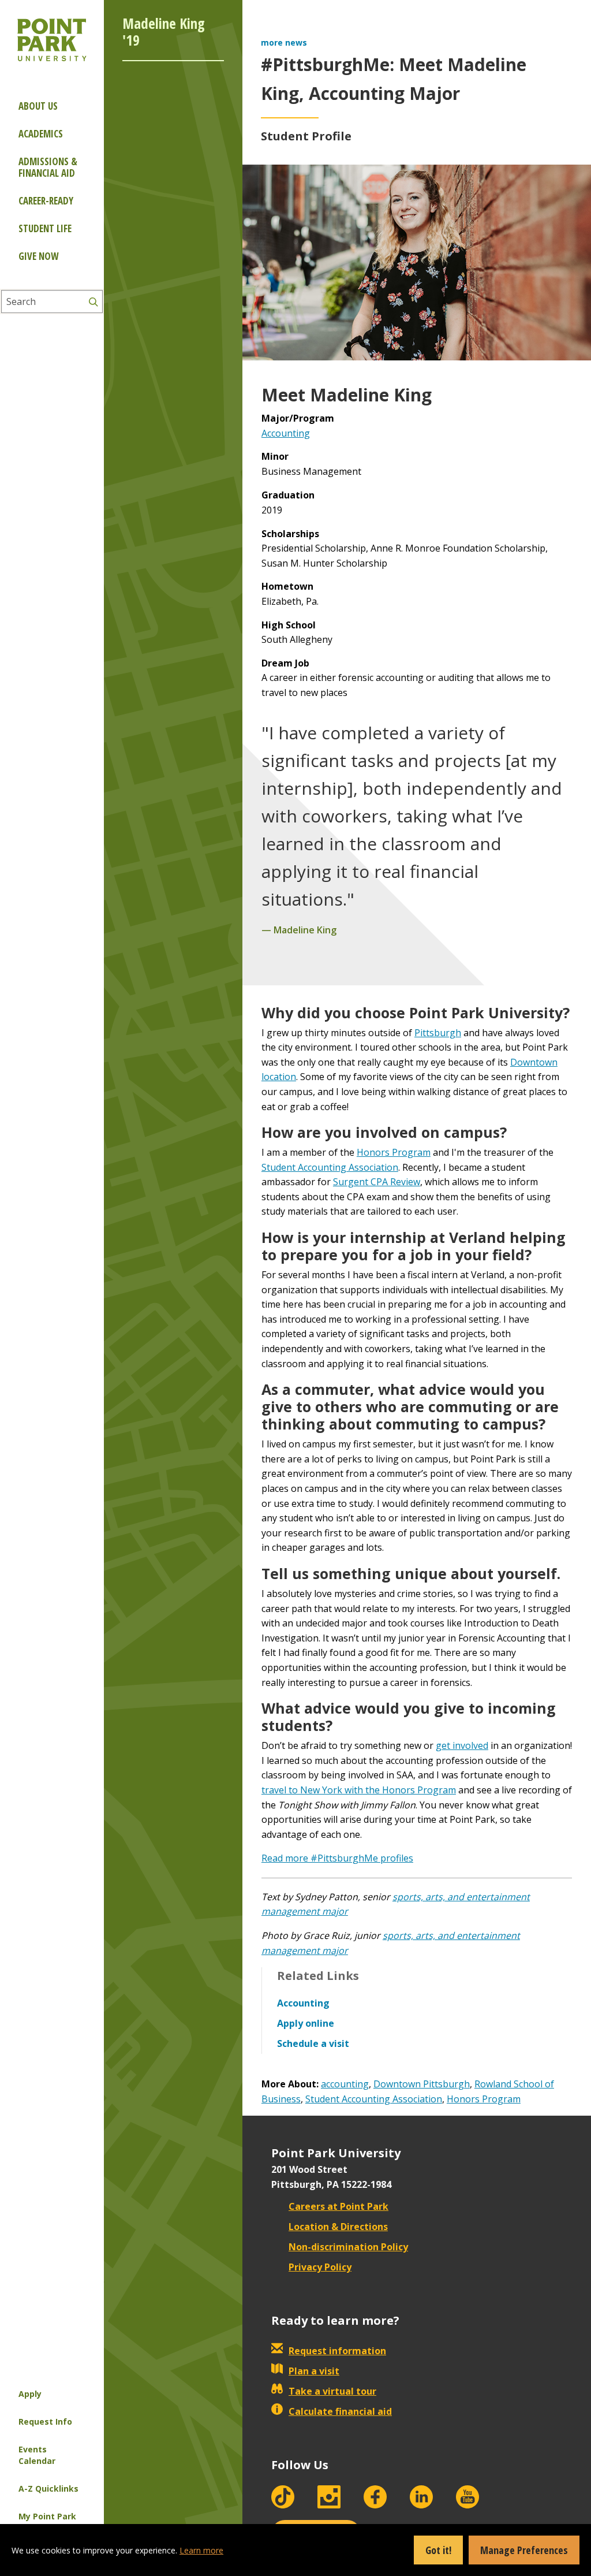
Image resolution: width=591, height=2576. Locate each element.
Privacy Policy (320, 2267)
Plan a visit (314, 2371)
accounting (345, 2084)
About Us (38, 106)
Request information (337, 2351)
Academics (41, 134)
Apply (30, 2394)
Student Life (45, 228)
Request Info (45, 2421)
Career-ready (46, 201)
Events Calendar (37, 2455)
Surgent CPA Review (377, 1182)
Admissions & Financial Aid (48, 167)
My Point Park (47, 2516)
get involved (462, 1745)
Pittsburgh (438, 1033)
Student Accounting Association (330, 1167)
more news (284, 42)
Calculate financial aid (340, 2411)
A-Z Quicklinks (48, 2488)
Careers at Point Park (338, 2206)
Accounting (286, 433)
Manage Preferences (524, 2550)
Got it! (438, 2550)
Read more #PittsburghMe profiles (337, 1858)
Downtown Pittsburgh (422, 2084)
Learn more (201, 2550)
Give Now (38, 256)
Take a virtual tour (332, 2391)
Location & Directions (338, 2227)
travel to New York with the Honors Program (359, 1790)
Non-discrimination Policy (348, 2247)
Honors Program (394, 1152)
